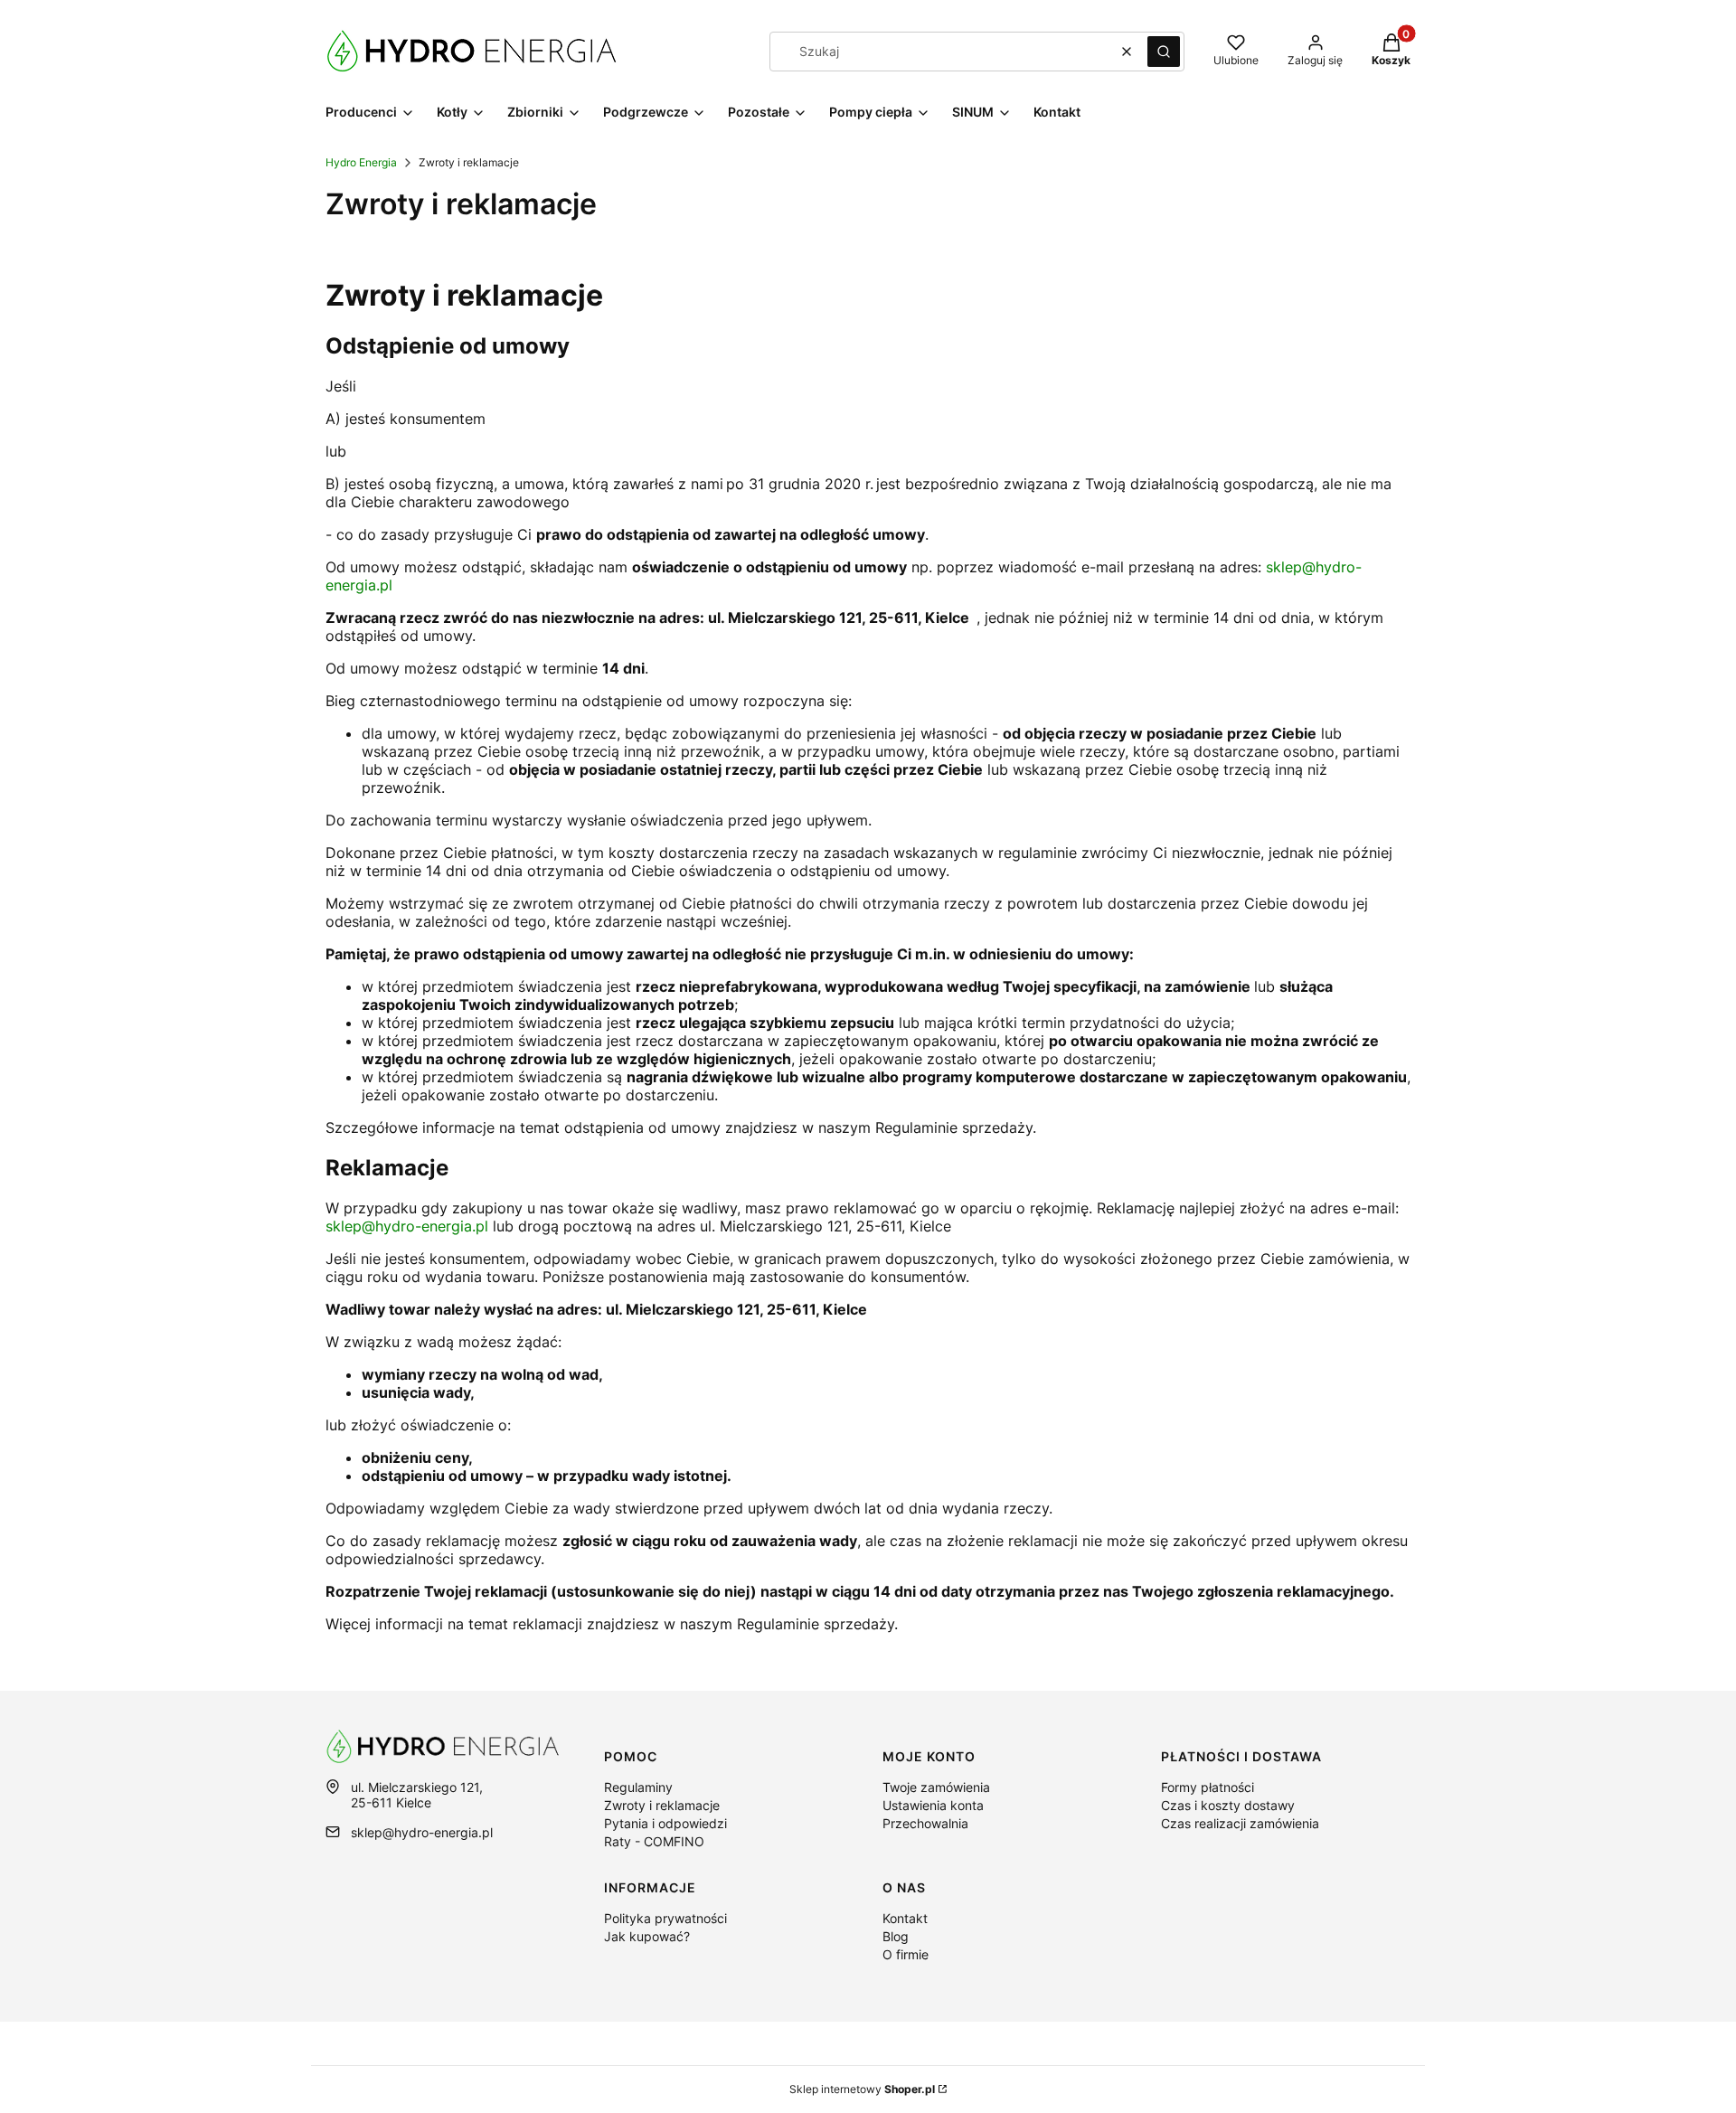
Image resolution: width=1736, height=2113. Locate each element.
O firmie (906, 1954)
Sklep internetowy (862, 2089)
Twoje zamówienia (936, 1787)
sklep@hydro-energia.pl (407, 1226)
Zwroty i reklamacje (662, 1805)
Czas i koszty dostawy (1228, 1805)
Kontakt (905, 1918)
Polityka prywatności (665, 1918)
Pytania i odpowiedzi (665, 1823)
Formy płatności (1208, 1787)
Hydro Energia (361, 162)
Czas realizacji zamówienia (1240, 1823)
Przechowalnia (925, 1823)
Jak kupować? (647, 1936)
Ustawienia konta (933, 1805)
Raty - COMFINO (654, 1841)
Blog (896, 1936)
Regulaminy (638, 1787)
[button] (1164, 52)
